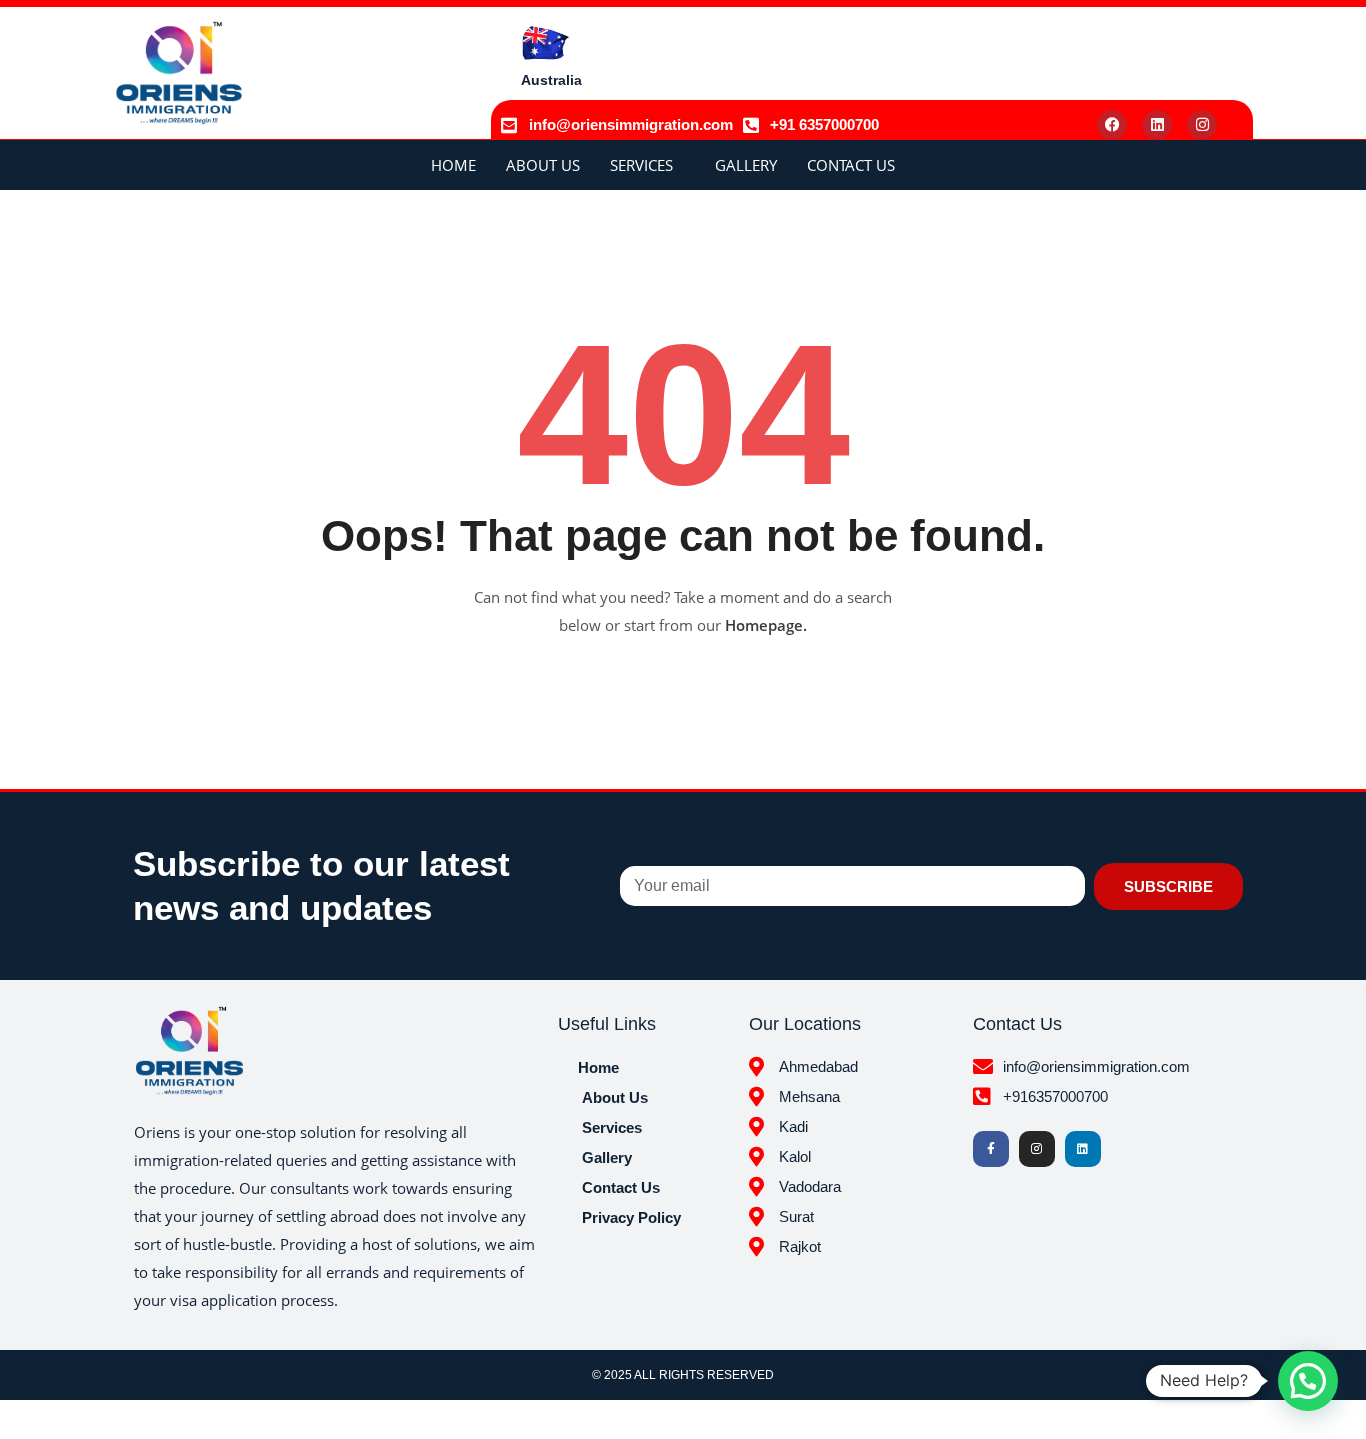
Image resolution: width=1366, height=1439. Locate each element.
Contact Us (851, 165)
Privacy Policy (631, 1217)
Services (641, 165)
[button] (1308, 1381)
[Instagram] (1202, 125)
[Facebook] (1112, 125)
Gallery (746, 165)
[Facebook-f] (991, 1149)
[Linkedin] (1157, 125)
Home (453, 165)
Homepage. (766, 625)
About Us (543, 165)
